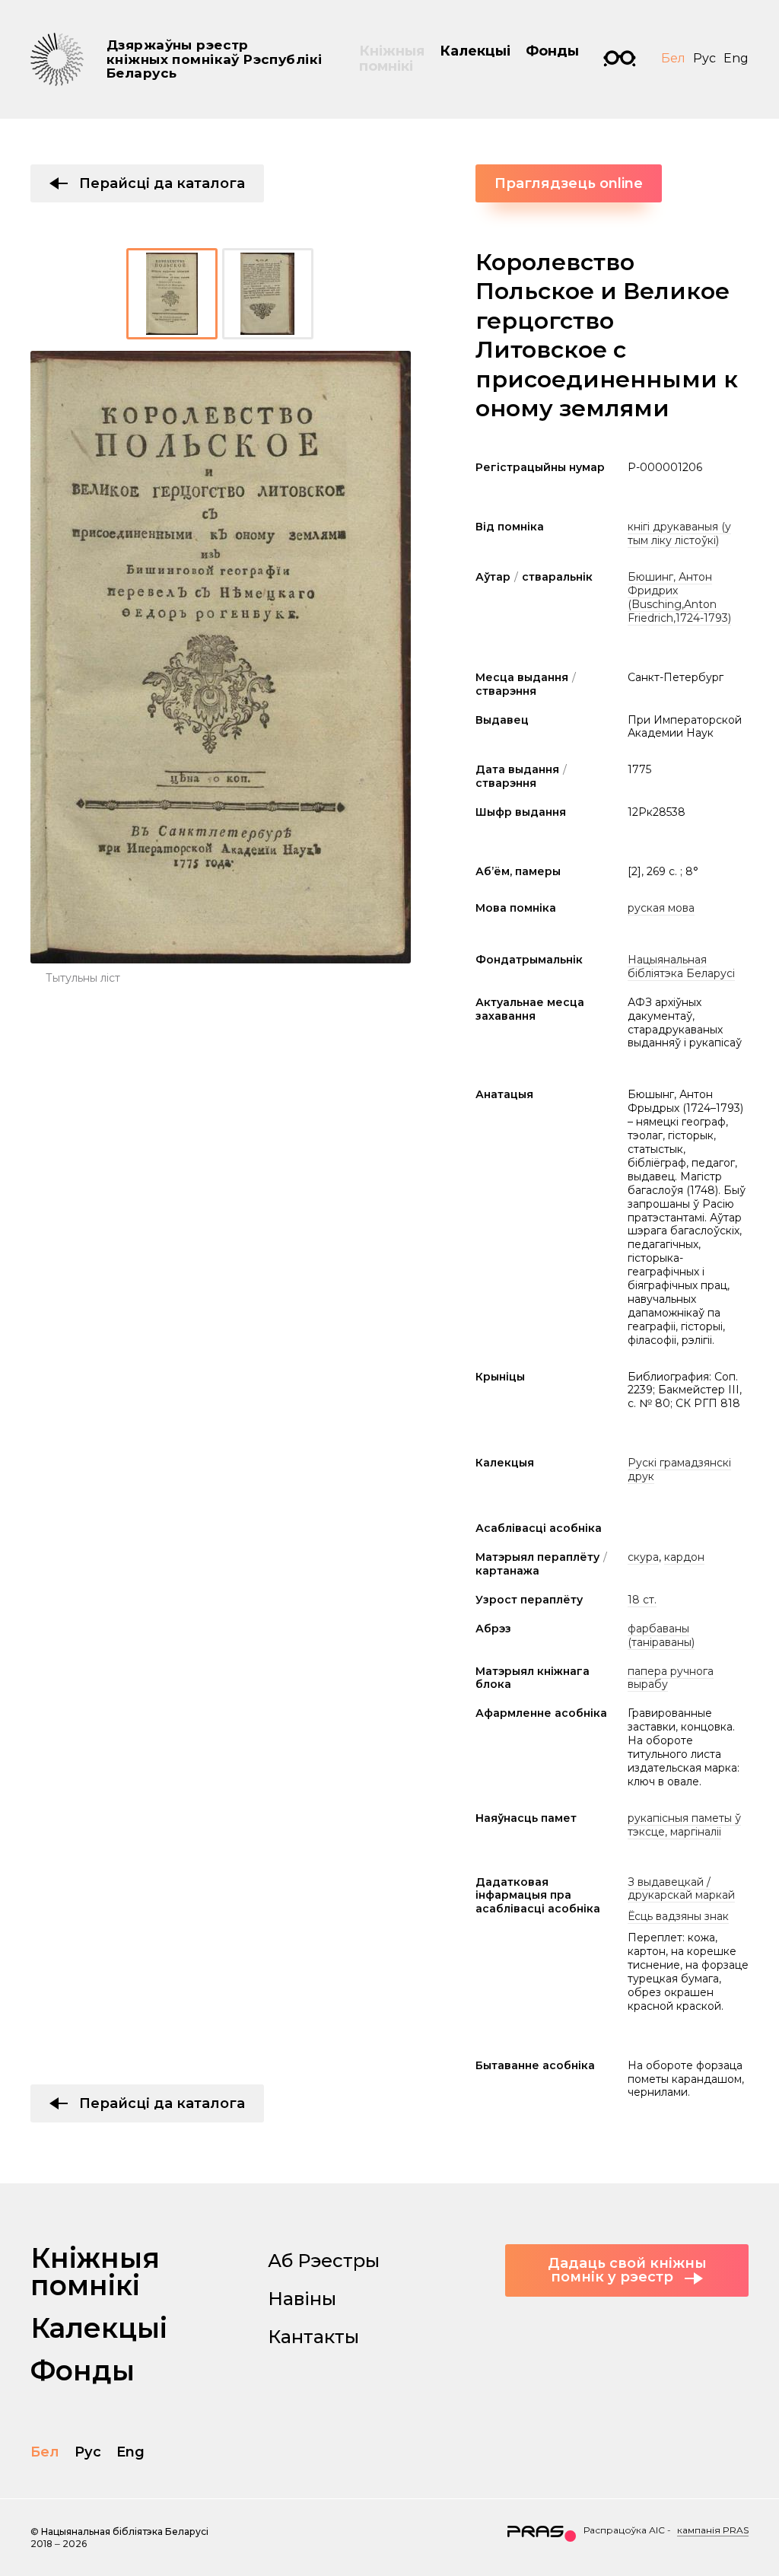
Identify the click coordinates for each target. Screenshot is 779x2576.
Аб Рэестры (324, 2261)
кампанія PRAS (713, 2530)
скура (643, 1557)
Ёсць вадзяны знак (678, 1916)
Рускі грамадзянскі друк (679, 1469)
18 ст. (642, 1600)
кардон (684, 1557)
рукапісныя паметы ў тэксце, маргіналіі (684, 1825)
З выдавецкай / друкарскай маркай (681, 1889)
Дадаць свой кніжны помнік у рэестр (627, 2270)
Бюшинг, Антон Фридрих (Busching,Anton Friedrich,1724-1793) (679, 597)
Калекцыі (475, 51)
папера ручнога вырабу (671, 1678)
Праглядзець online (569, 183)
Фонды (552, 51)
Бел (673, 58)
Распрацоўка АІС (624, 2530)
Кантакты (313, 2337)
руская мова (661, 908)
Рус (704, 58)
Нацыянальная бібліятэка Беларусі (681, 966)
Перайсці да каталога (162, 183)
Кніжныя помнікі (392, 59)
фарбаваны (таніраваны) (661, 1635)
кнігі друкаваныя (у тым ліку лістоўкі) (679, 533)
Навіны (302, 2299)
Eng (736, 58)
